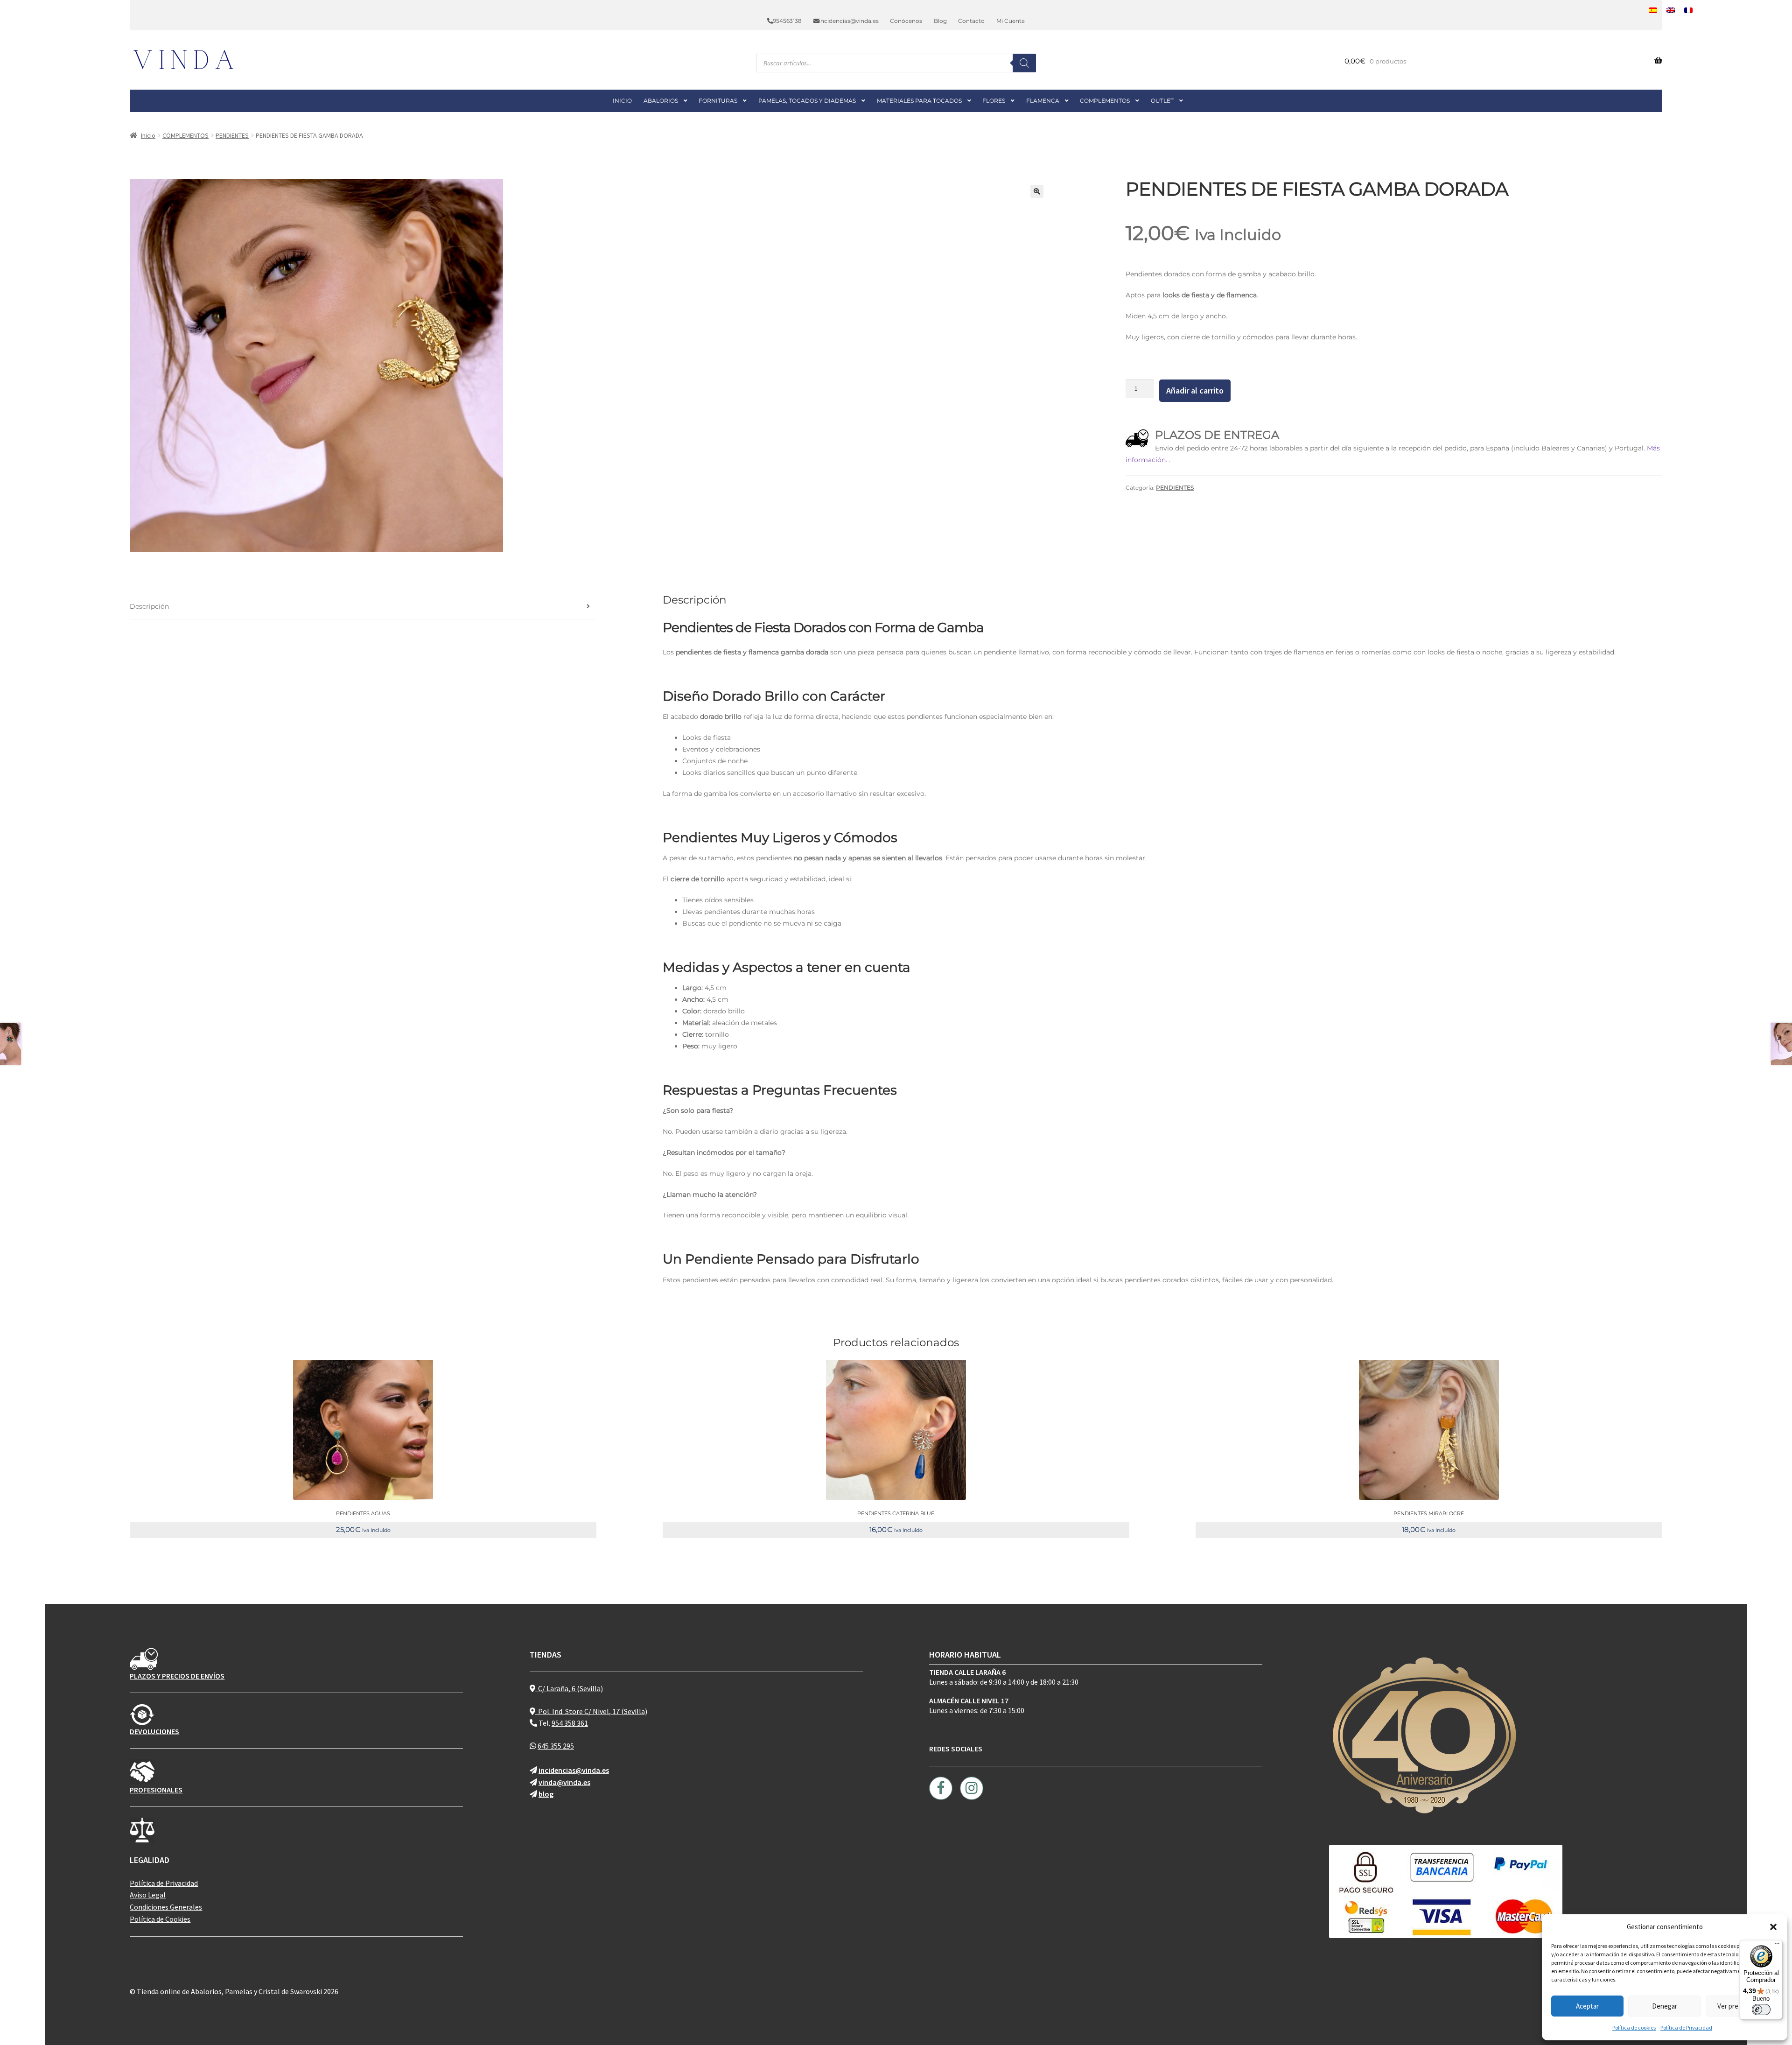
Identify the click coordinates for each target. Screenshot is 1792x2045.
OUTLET (1162, 101)
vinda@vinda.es (564, 1782)
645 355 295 (556, 1746)
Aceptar (1587, 2006)
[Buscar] (1024, 63)
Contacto (971, 21)
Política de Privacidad (1686, 2027)
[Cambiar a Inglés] (1671, 10)
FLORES (994, 101)
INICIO (622, 101)
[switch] (1761, 2010)
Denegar (1665, 2006)
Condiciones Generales (166, 1907)
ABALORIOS (661, 101)
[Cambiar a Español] (1653, 10)
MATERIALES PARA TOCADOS (919, 101)
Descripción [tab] (149, 606)
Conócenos (906, 21)
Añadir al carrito (1195, 390)
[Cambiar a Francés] (1688, 10)
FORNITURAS (718, 101)
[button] (1773, 1927)
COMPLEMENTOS (1105, 101)
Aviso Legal (148, 1895)
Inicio (148, 135)
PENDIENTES (232, 135)
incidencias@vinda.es (849, 21)
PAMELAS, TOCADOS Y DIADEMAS (807, 101)
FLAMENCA (1043, 101)
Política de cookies (1634, 2027)
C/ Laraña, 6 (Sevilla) (569, 1688)
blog (546, 1794)
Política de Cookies (160, 1919)
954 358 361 (570, 1723)
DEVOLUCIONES (154, 1731)
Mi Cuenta (1011, 21)
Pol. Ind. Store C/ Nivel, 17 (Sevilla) (591, 1711)
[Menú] (1777, 1946)
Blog (940, 21)
